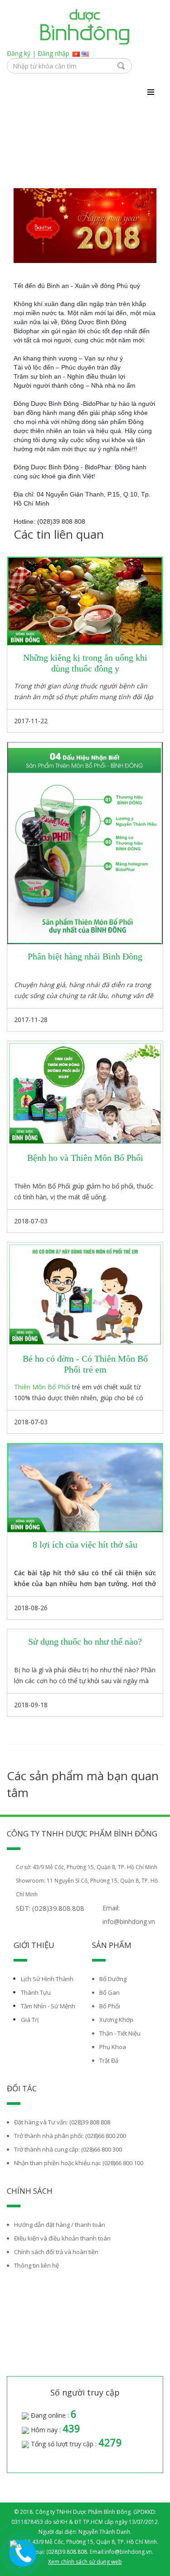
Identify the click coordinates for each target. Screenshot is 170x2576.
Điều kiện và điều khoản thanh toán (62, 2238)
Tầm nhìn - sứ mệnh (48, 2006)
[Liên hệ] (23, 2550)
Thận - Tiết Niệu (120, 2033)
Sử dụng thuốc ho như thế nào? (85, 1641)
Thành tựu (36, 1992)
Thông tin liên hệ (36, 2265)
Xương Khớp (116, 2020)
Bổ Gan (109, 1992)
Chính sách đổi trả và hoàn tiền (56, 2252)
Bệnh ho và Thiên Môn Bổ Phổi (85, 1158)
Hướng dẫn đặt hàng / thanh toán (60, 2225)
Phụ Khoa (113, 2047)
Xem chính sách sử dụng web (85, 2562)
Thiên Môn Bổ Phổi (42, 1387)
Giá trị (30, 2020)
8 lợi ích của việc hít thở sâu (85, 1544)
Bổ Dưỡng (113, 1979)
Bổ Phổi (110, 2006)
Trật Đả (109, 2060)
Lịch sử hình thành (47, 1979)
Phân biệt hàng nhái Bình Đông (85, 956)
